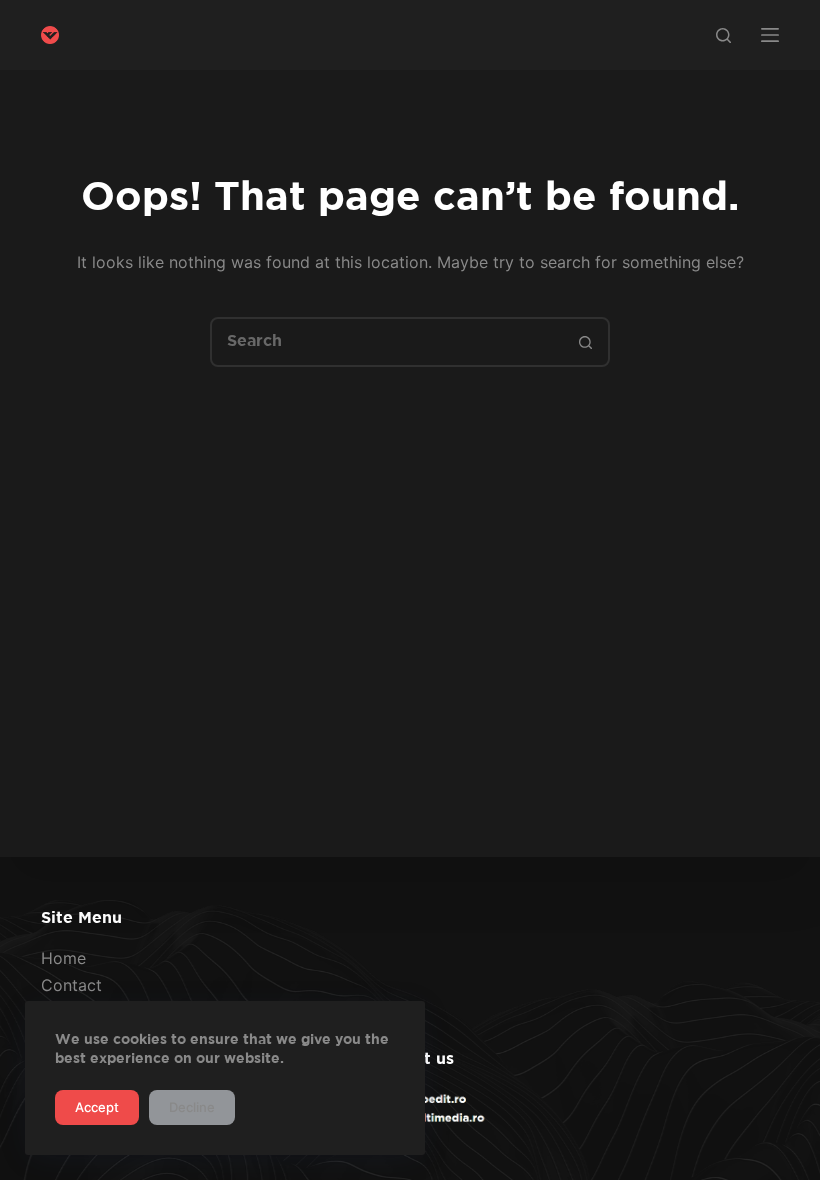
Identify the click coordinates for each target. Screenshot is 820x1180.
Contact (71, 985)
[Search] (723, 35)
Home (63, 958)
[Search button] (585, 342)
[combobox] (387, 342)
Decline (192, 1107)
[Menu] (770, 35)
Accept (97, 1107)
